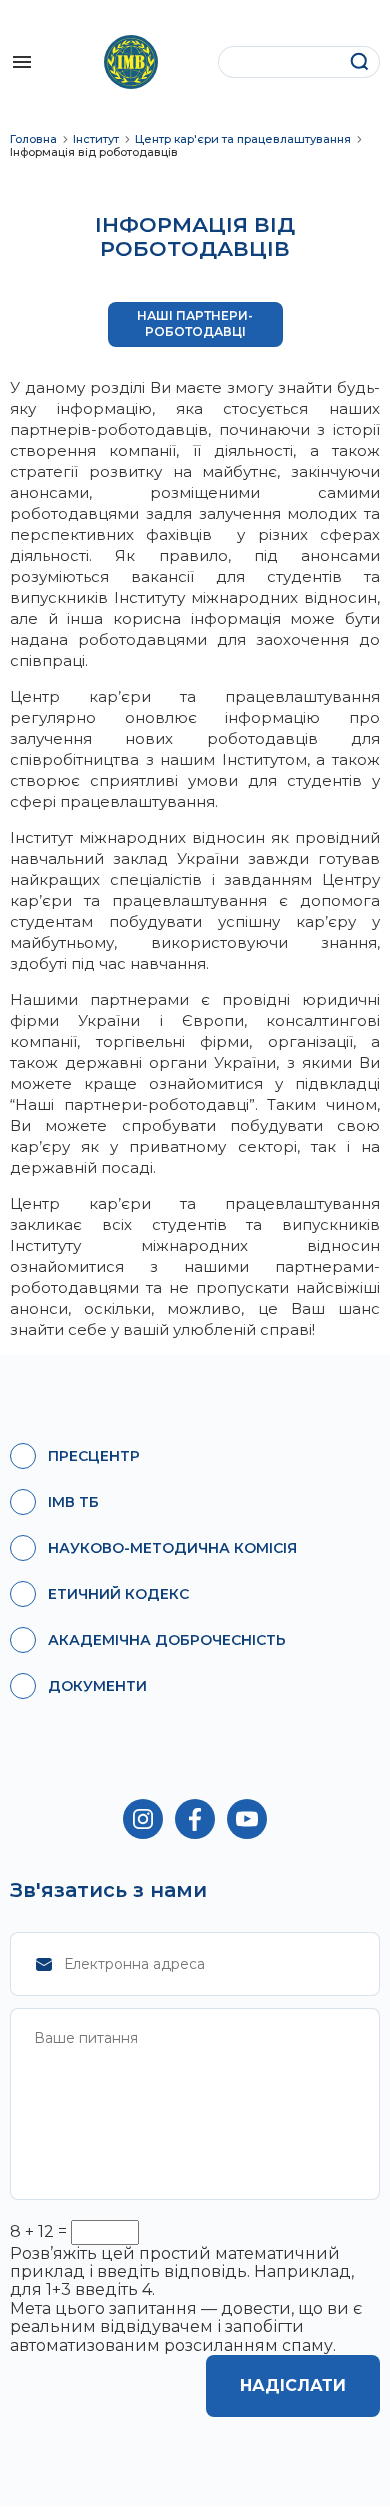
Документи (97, 1686)
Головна (33, 139)
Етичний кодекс (118, 1594)
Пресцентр (94, 1456)
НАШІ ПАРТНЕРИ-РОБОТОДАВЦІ (195, 324)
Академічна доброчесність (167, 1640)
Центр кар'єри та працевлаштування (243, 139)
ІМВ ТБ (73, 1502)
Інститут (96, 139)
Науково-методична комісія (172, 1548)
